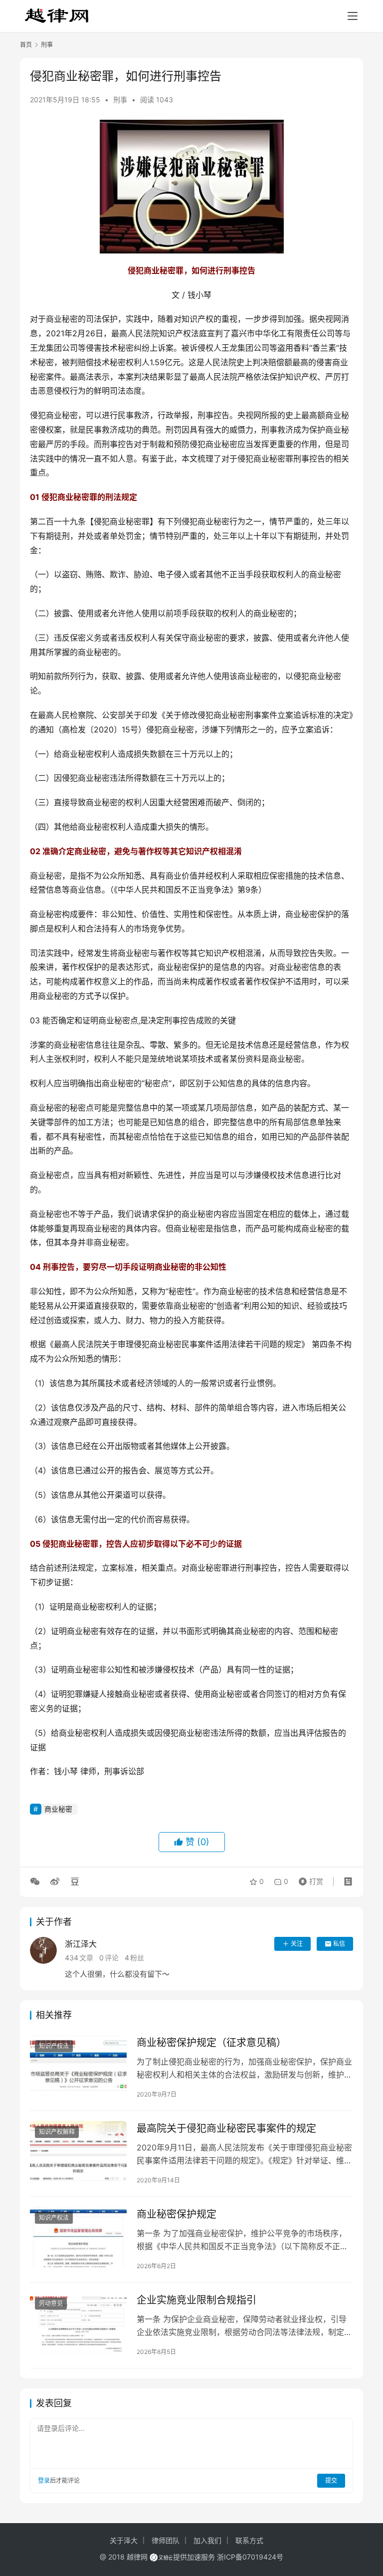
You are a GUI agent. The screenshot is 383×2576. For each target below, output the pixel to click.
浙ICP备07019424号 (250, 2557)
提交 (331, 2480)
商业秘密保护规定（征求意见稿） (211, 2043)
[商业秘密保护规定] (78, 2237)
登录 (44, 2480)
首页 (26, 45)
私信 (339, 1944)
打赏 (309, 1879)
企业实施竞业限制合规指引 (196, 2300)
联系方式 (249, 2540)
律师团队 (166, 2540)
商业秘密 (58, 1809)
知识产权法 (54, 2046)
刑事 (120, 100)
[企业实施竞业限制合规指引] (78, 2323)
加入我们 (207, 2540)
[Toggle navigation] (353, 16)
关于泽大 (124, 2540)
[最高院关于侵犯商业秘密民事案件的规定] (78, 2151)
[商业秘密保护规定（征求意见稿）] (78, 2065)
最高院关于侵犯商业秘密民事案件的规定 (226, 2128)
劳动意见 (51, 2303)
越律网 (137, 2557)
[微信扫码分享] (37, 1881)
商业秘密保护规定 (177, 2214)
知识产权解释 (57, 2132)
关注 (297, 1944)
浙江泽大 (81, 1944)
